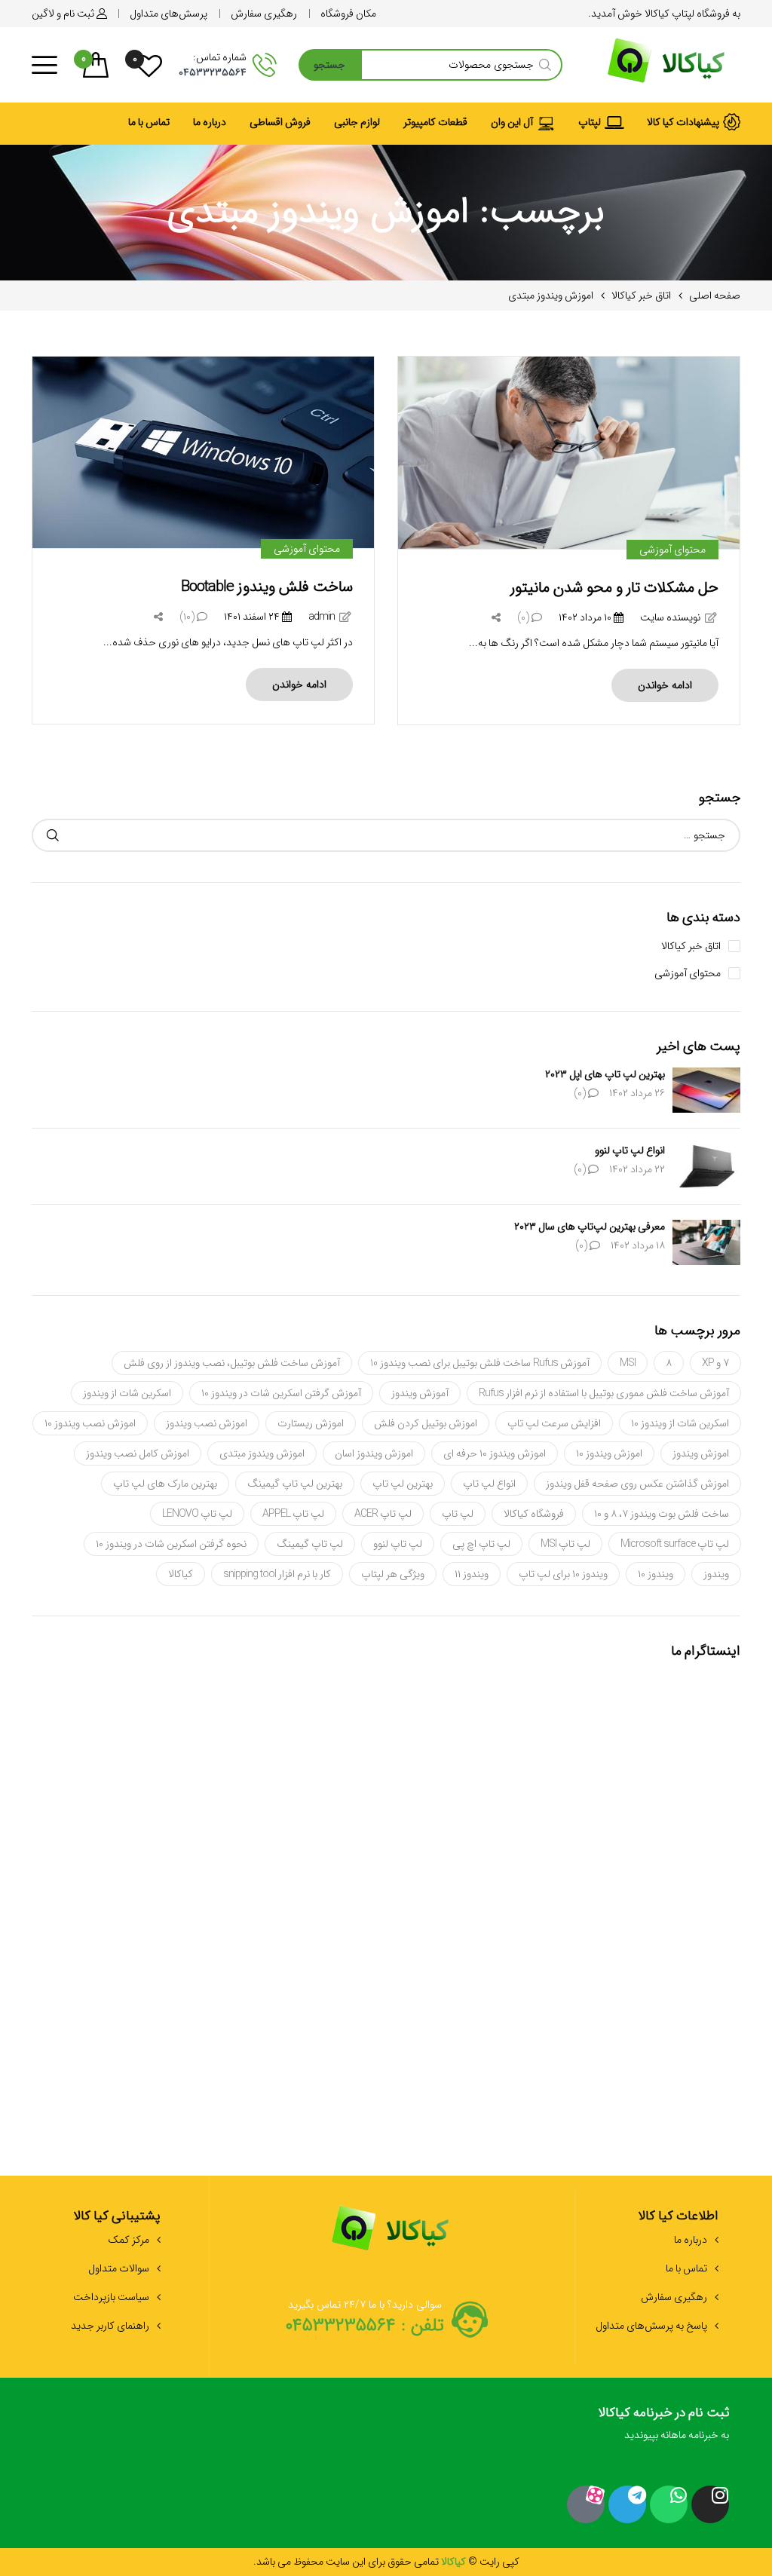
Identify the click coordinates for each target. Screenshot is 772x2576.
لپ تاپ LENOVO (197, 1514)
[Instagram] (710, 2504)
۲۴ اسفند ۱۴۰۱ (253, 617)
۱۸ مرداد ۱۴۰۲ (638, 1245)
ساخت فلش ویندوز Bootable (267, 587)
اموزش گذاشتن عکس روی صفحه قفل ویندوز (637, 1484)
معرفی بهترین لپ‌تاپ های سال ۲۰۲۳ (590, 1227)
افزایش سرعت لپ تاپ (554, 1423)
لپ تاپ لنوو (398, 1544)
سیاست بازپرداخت (111, 2297)
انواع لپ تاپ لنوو (630, 1150)
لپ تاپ (458, 1514)
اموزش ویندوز (701, 1453)
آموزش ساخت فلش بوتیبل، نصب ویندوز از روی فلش (232, 1363)
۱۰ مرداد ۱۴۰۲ (586, 617)
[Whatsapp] (669, 2504)
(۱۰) (188, 617)
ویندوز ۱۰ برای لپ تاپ (563, 1574)
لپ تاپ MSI (565, 1544)
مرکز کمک (129, 2240)
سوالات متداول (119, 2268)
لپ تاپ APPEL (293, 1514)
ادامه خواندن (665, 685)
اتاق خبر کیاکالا (691, 946)
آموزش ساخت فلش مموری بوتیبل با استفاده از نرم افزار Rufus (604, 1393)
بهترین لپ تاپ (403, 1484)
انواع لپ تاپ (489, 1484)
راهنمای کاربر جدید (110, 2326)
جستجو (329, 65)
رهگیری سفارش (674, 2297)
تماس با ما (686, 2268)
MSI (628, 1363)
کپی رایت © (493, 2562)
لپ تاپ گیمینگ (310, 1544)
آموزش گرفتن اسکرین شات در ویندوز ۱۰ (281, 1393)
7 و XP (715, 1363)
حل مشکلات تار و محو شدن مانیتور (614, 588)
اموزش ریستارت (311, 1423)
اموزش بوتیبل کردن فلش (426, 1423)
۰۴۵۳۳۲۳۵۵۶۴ (213, 72)
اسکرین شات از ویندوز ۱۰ (680, 1423)
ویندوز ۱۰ (656, 1574)
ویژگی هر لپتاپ (393, 1574)
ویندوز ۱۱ (472, 1574)
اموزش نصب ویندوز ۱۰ (90, 1423)
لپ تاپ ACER (383, 1514)
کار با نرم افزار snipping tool (277, 1574)
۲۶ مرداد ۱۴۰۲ (637, 1093)
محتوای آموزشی (672, 550)
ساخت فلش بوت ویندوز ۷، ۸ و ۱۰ (662, 1514)
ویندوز (716, 1574)
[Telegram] (627, 2504)
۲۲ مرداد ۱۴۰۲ (637, 1169)
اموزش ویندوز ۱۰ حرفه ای (495, 1453)
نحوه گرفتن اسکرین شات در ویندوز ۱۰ (171, 1544)
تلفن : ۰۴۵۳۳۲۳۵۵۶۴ (365, 2326)
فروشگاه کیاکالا (534, 1514)
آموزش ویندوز (420, 1393)
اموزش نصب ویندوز (207, 1423)
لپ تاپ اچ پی (481, 1544)
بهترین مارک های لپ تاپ (165, 1484)
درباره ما (691, 2240)
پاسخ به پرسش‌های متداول (651, 2326)
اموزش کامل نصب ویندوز (138, 1453)
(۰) (524, 617)
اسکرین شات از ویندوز (127, 1393)
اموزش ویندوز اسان (374, 1453)
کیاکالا (181, 1574)
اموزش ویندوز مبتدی (262, 1453)
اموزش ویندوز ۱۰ (609, 1453)
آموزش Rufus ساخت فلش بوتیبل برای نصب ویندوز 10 (480, 1363)
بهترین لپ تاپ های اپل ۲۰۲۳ (605, 1074)
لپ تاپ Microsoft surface (675, 1544)
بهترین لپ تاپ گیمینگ (295, 1484)
